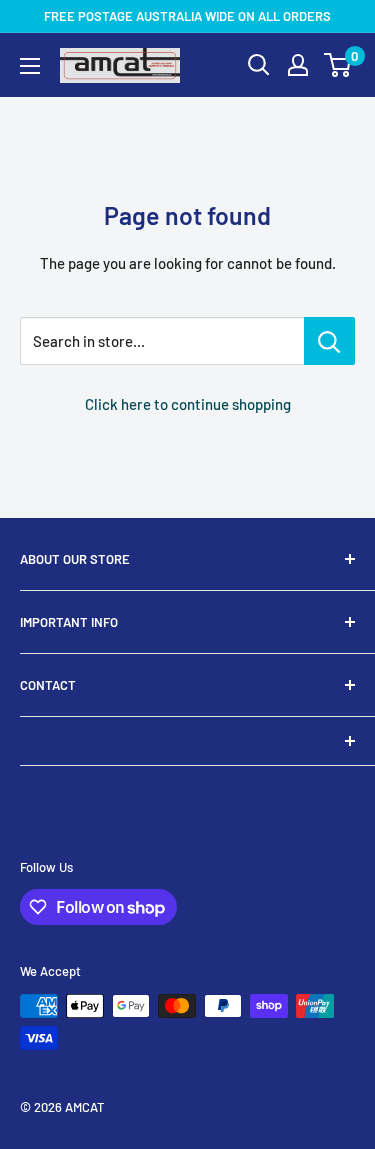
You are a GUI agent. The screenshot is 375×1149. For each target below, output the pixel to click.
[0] (338, 65)
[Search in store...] (329, 341)
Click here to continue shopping (188, 404)
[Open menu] (30, 66)
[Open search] (259, 65)
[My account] (298, 65)
